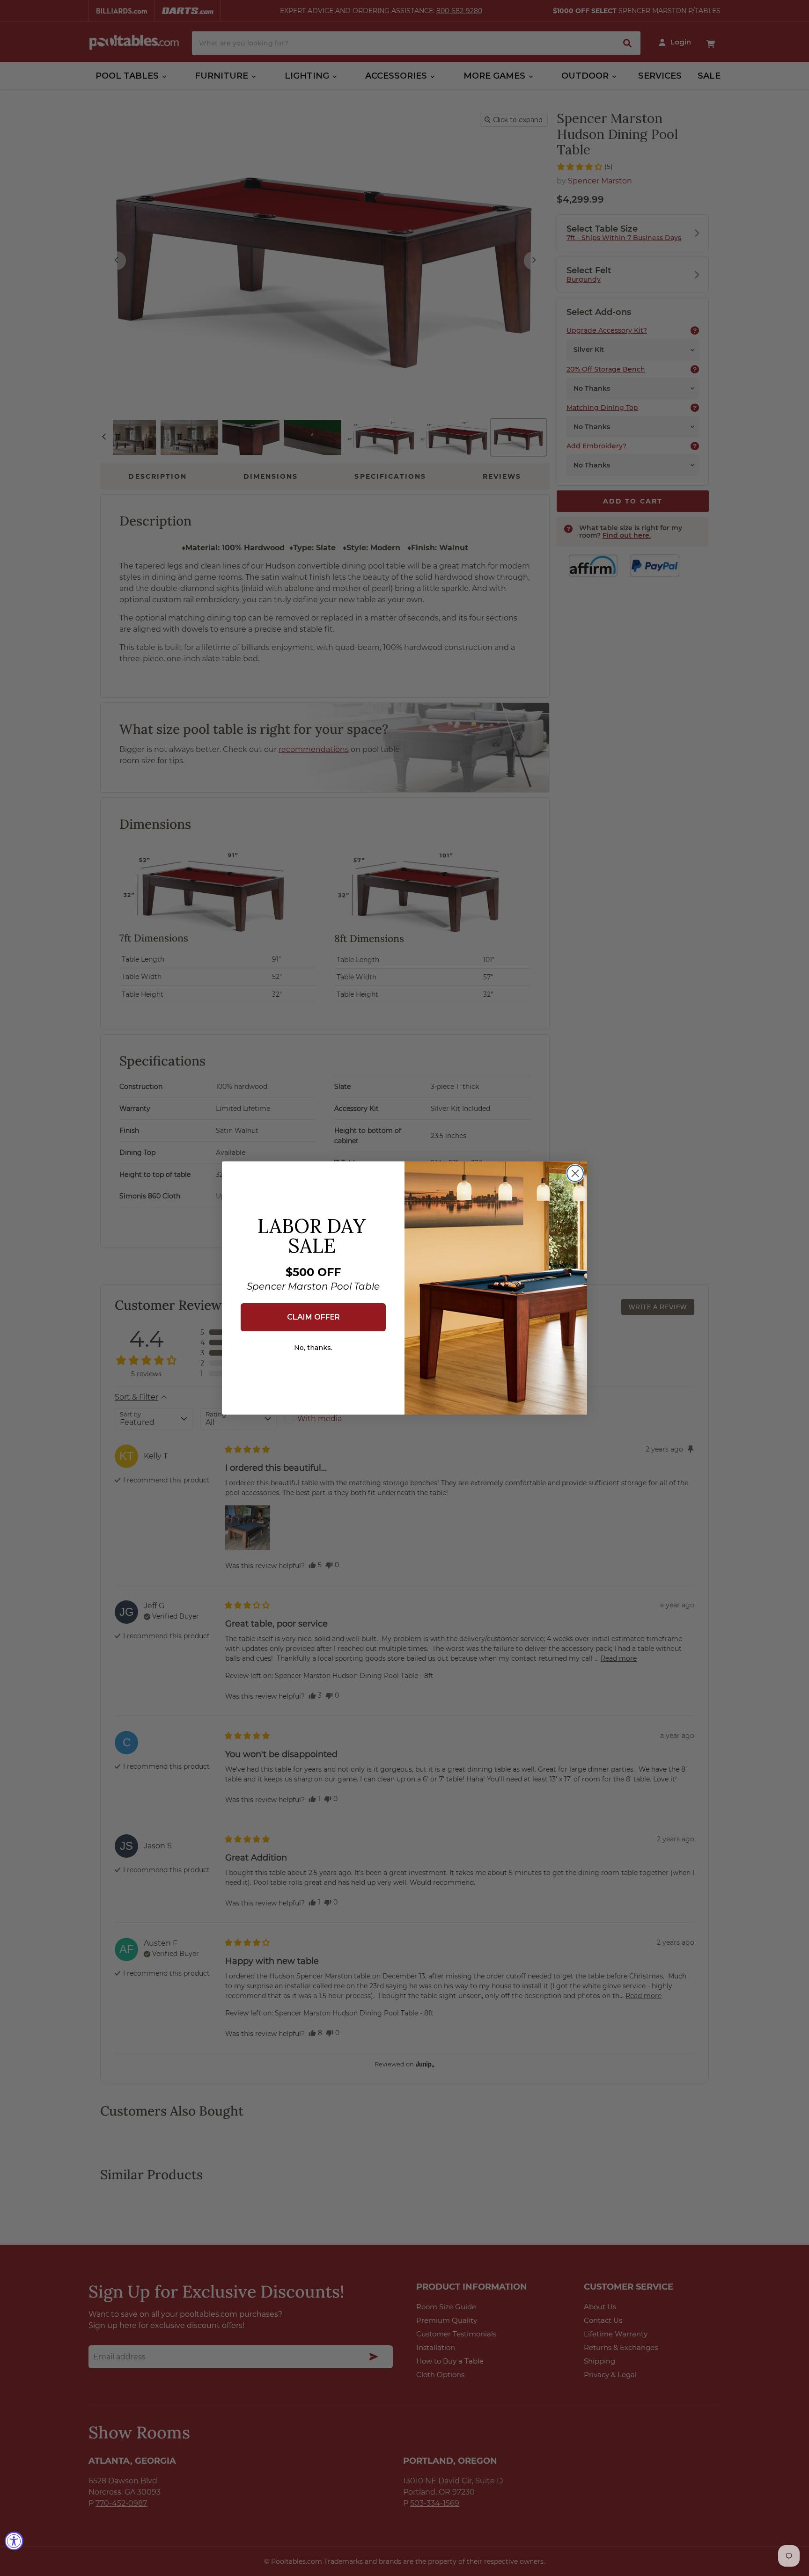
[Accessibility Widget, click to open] (14, 2541)
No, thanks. (313, 1348)
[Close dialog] (575, 1173)
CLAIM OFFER (313, 1317)
